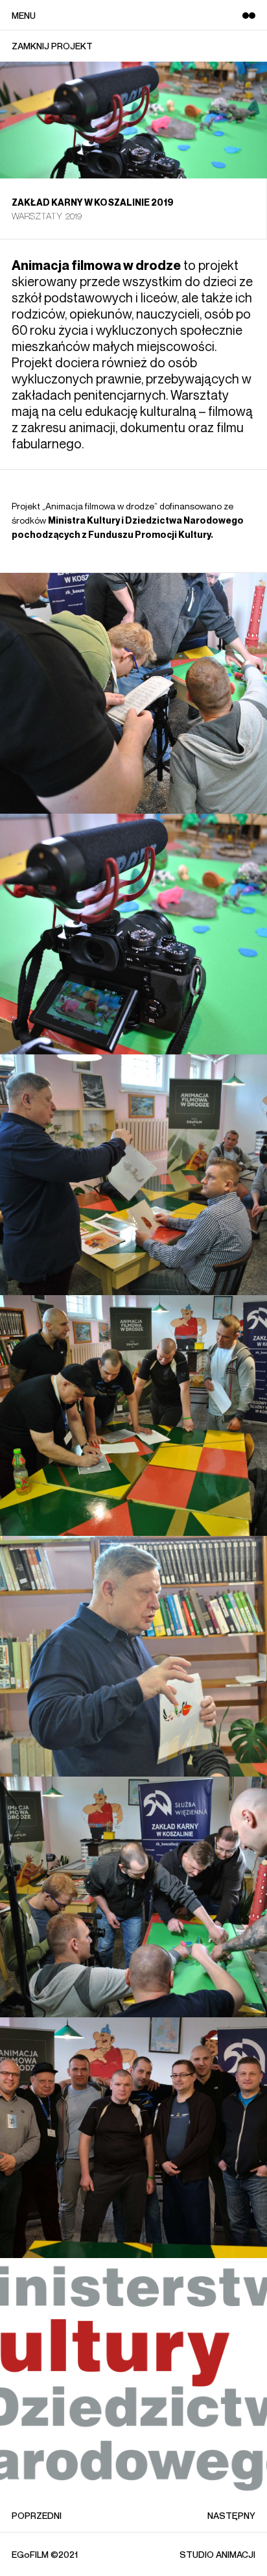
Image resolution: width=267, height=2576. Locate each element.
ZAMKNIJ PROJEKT (52, 46)
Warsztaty (37, 216)
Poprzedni (37, 2515)
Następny (231, 2515)
